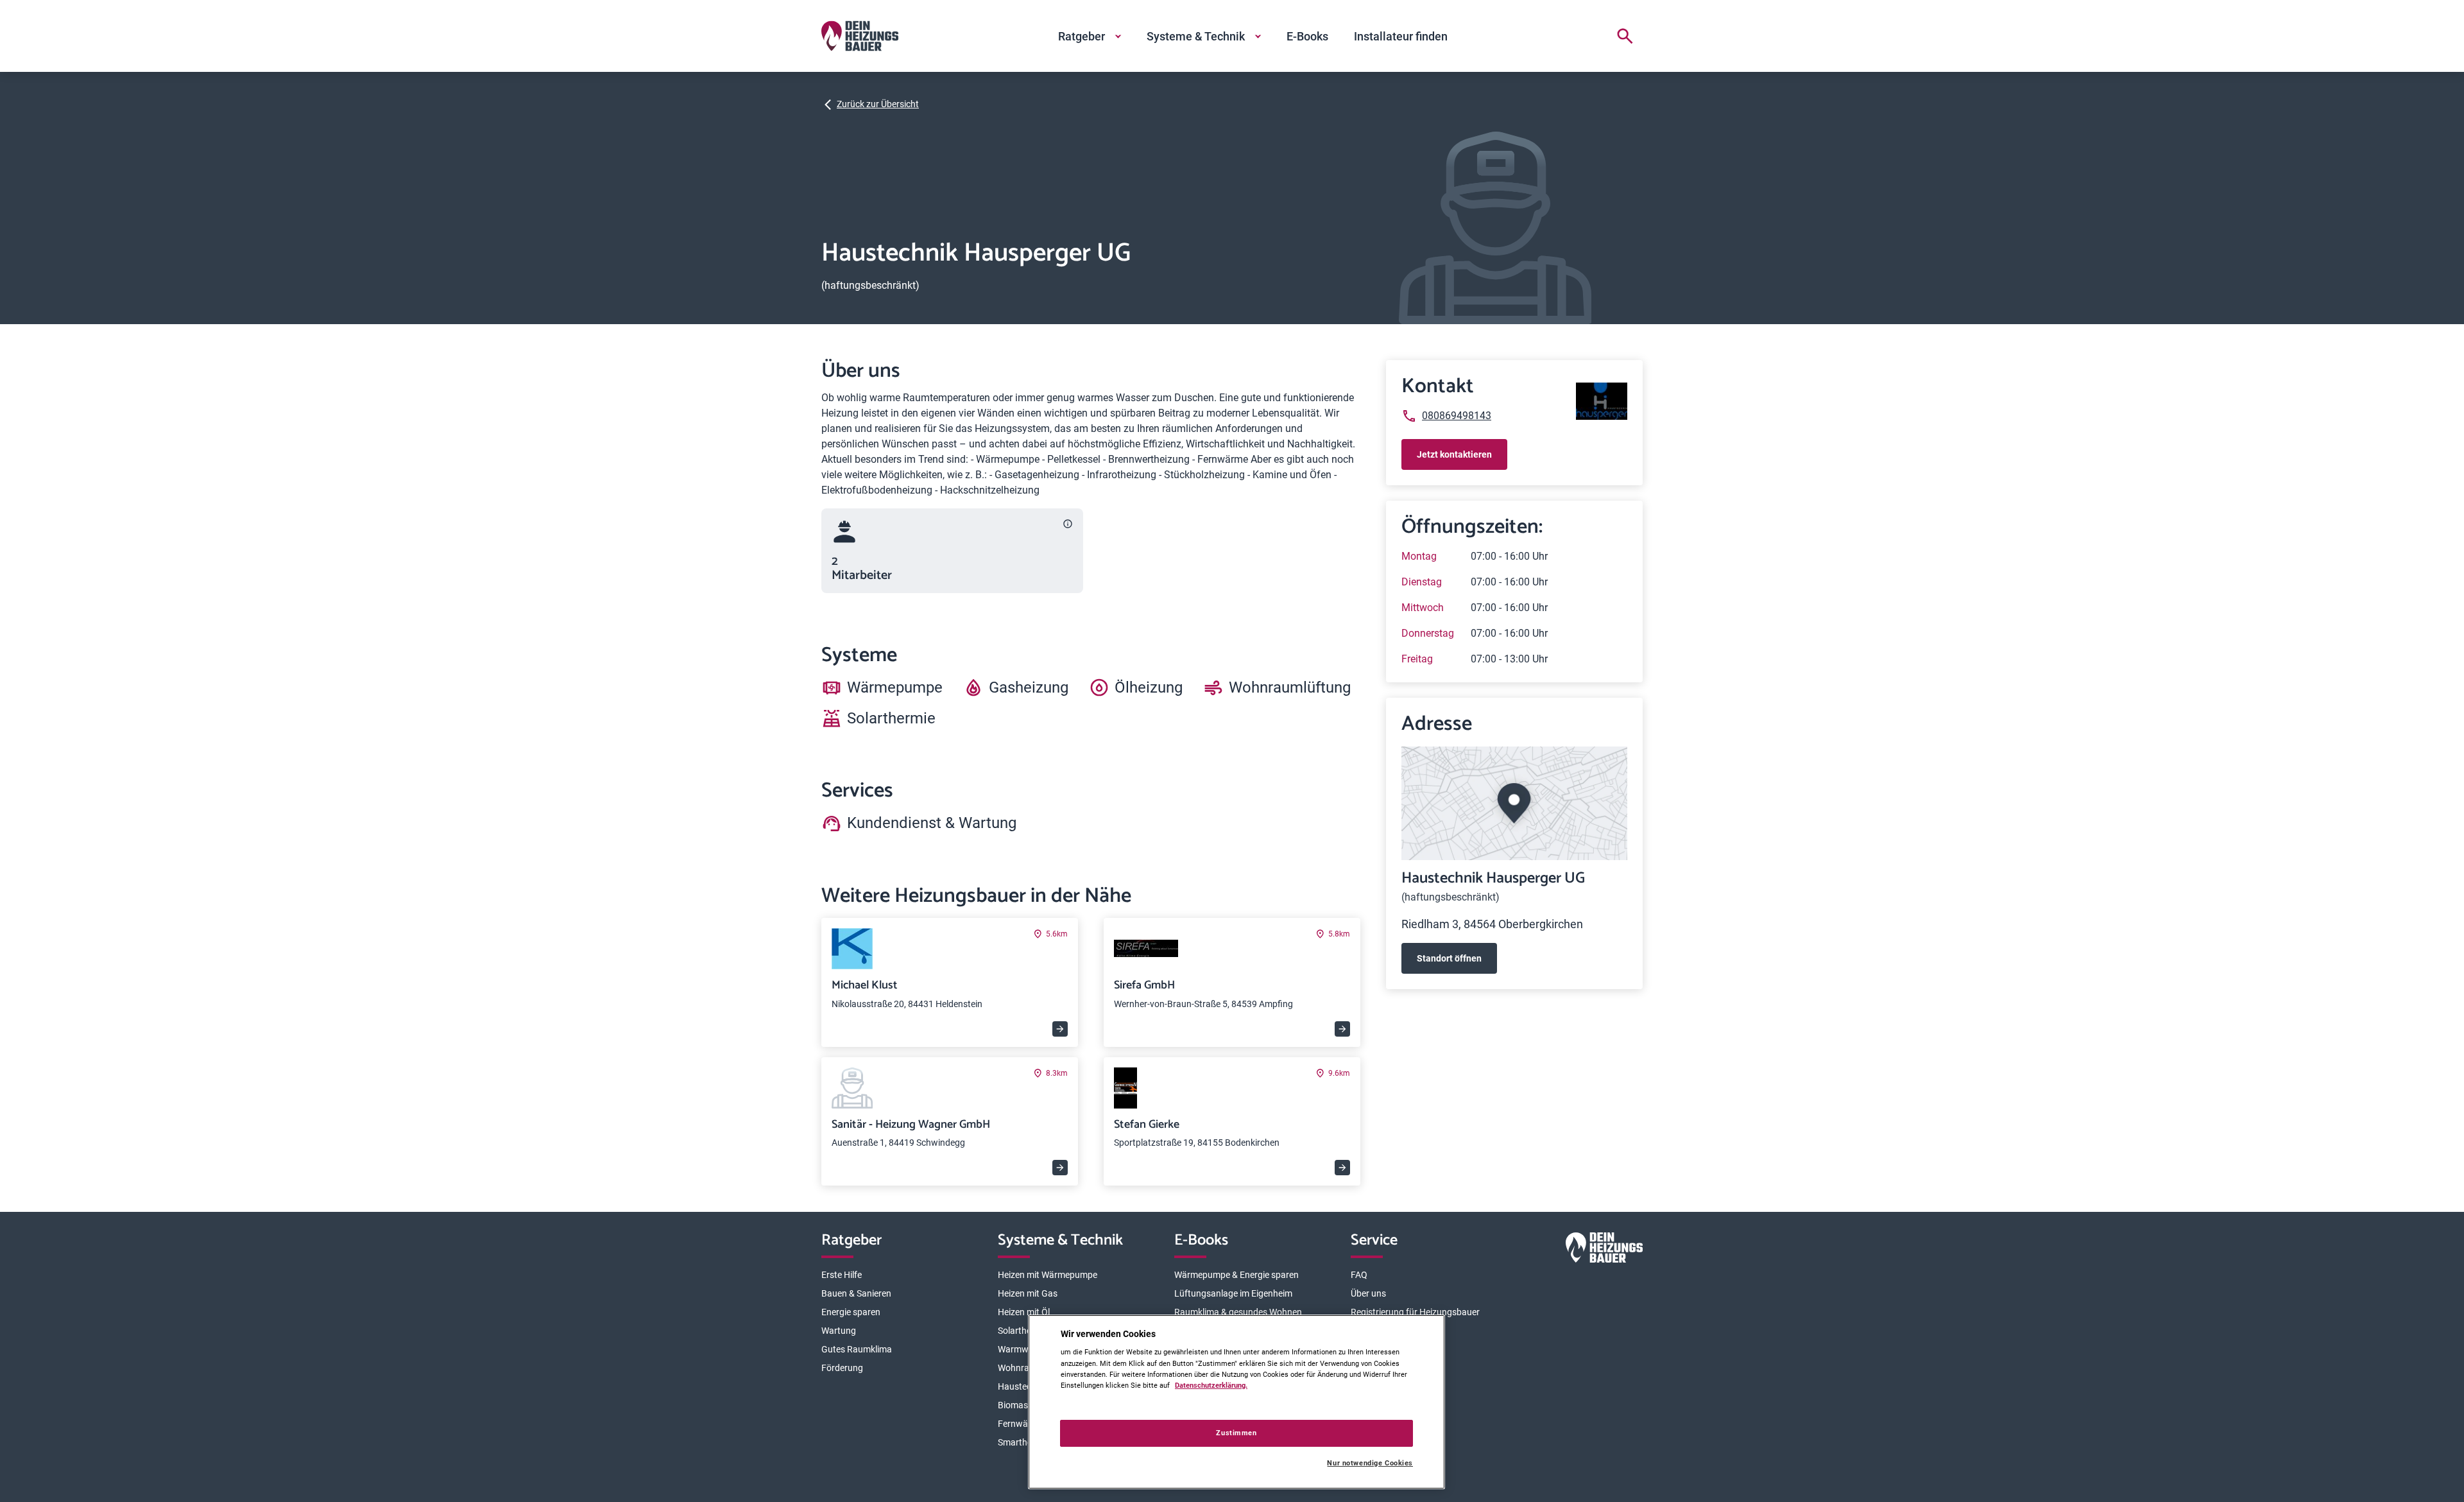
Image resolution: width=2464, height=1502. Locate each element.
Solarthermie (1023, 1331)
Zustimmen (1236, 1433)
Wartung (839, 1331)
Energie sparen (851, 1312)
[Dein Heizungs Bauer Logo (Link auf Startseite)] (860, 36)
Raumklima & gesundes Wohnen (1238, 1312)
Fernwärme (1021, 1424)
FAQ (1359, 1275)
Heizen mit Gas (1028, 1293)
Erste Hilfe (842, 1275)
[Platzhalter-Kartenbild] (1514, 803)
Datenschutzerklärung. (1211, 1385)
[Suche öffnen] (1625, 36)
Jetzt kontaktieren (1454, 454)
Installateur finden (1401, 36)
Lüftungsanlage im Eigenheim (1233, 1293)
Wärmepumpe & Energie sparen (1236, 1275)
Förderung (842, 1368)
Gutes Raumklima (857, 1349)
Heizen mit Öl (1024, 1312)
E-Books (1307, 36)
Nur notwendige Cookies (1370, 1463)
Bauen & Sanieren (856, 1293)
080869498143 (1457, 416)
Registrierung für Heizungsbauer (1415, 1312)
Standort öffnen (1449, 958)
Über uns (1368, 1293)
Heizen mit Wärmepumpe (1048, 1275)
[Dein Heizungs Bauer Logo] (1604, 1250)
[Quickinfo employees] (1068, 524)
